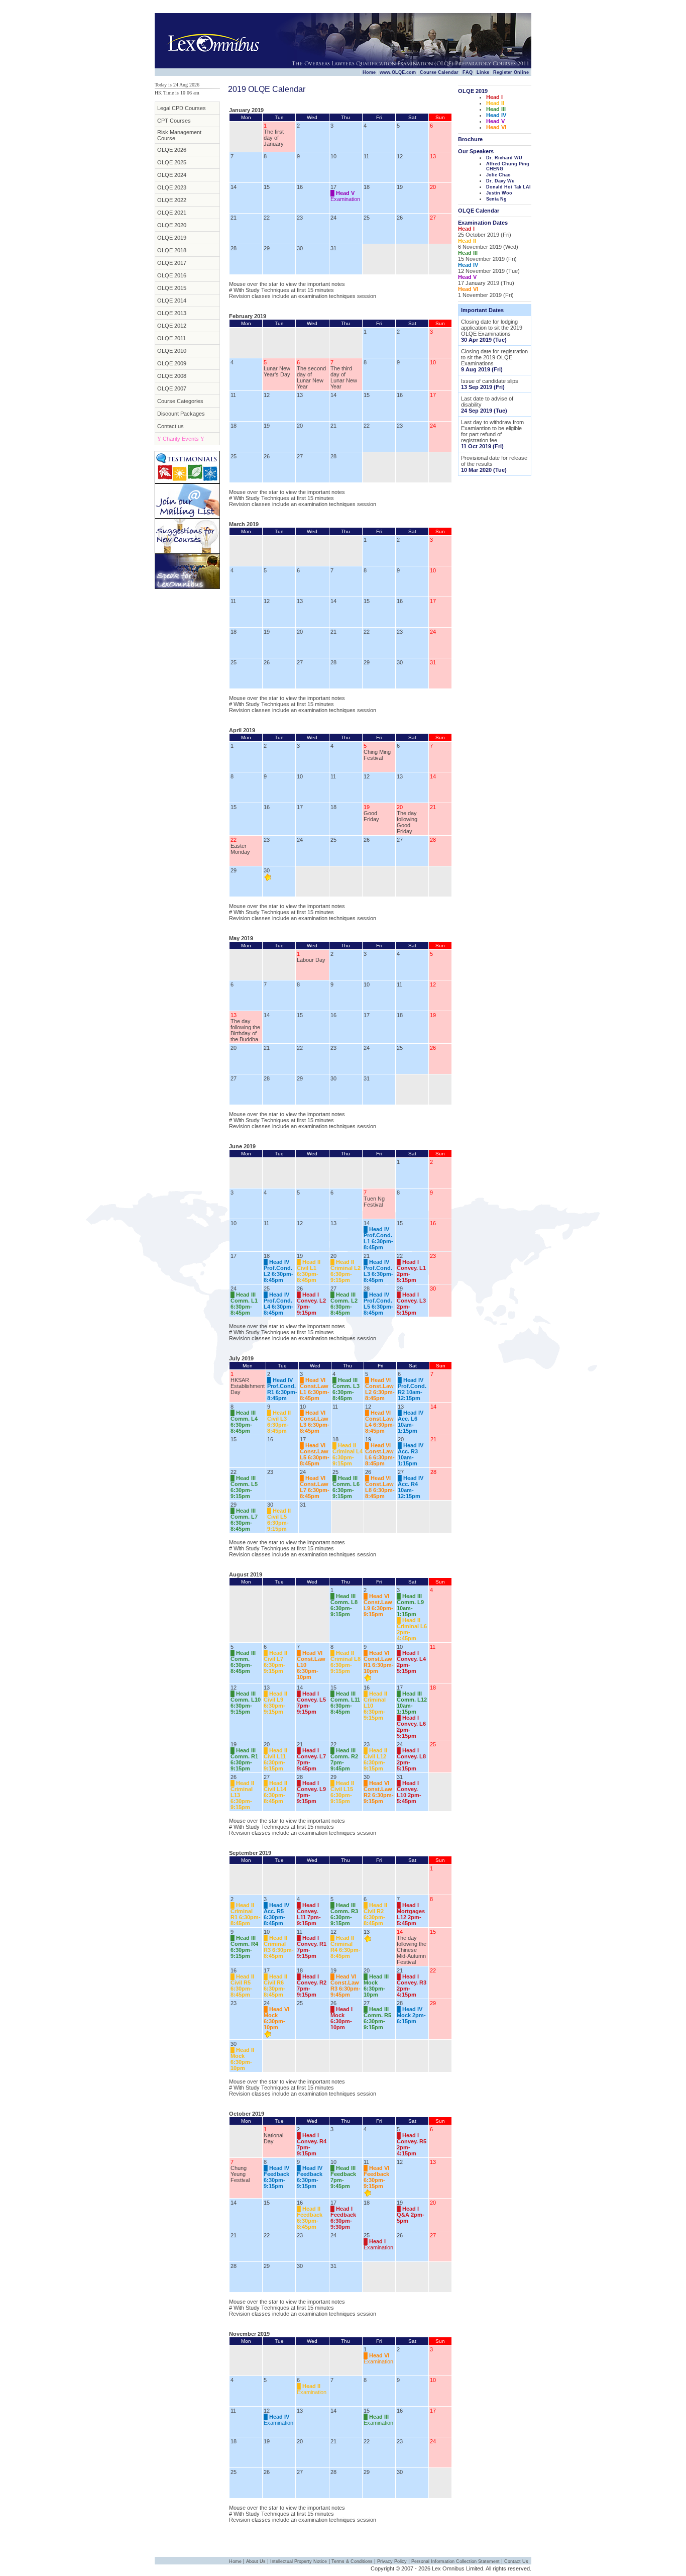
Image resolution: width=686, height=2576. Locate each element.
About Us (256, 2561)
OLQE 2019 (172, 238)
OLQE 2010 (172, 351)
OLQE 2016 (172, 275)
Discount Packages (181, 414)
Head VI (496, 127)
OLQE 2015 (172, 288)
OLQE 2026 (172, 150)
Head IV (496, 115)
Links (483, 72)
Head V (495, 121)
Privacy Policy (392, 2561)
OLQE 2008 (172, 376)
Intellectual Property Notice (299, 2561)
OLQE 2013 (172, 313)
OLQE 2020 (172, 225)
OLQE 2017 (172, 263)
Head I (494, 97)
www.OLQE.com (398, 72)
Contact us (170, 426)
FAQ (468, 72)
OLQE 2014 (172, 301)
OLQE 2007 (172, 388)
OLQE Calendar (479, 211)
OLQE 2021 (172, 213)
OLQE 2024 (172, 175)
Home (369, 72)
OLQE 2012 (172, 326)
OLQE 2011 (171, 338)
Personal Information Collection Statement (455, 2561)
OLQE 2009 (172, 363)
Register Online (511, 72)
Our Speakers (476, 151)
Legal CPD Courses (182, 108)
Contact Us (516, 2561)
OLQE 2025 (172, 162)
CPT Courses (174, 121)
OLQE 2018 (172, 250)
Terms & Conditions (352, 2561)
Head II (495, 103)
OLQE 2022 (172, 200)
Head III (496, 109)
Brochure (470, 139)
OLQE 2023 (172, 187)
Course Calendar (439, 72)
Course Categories (180, 401)
